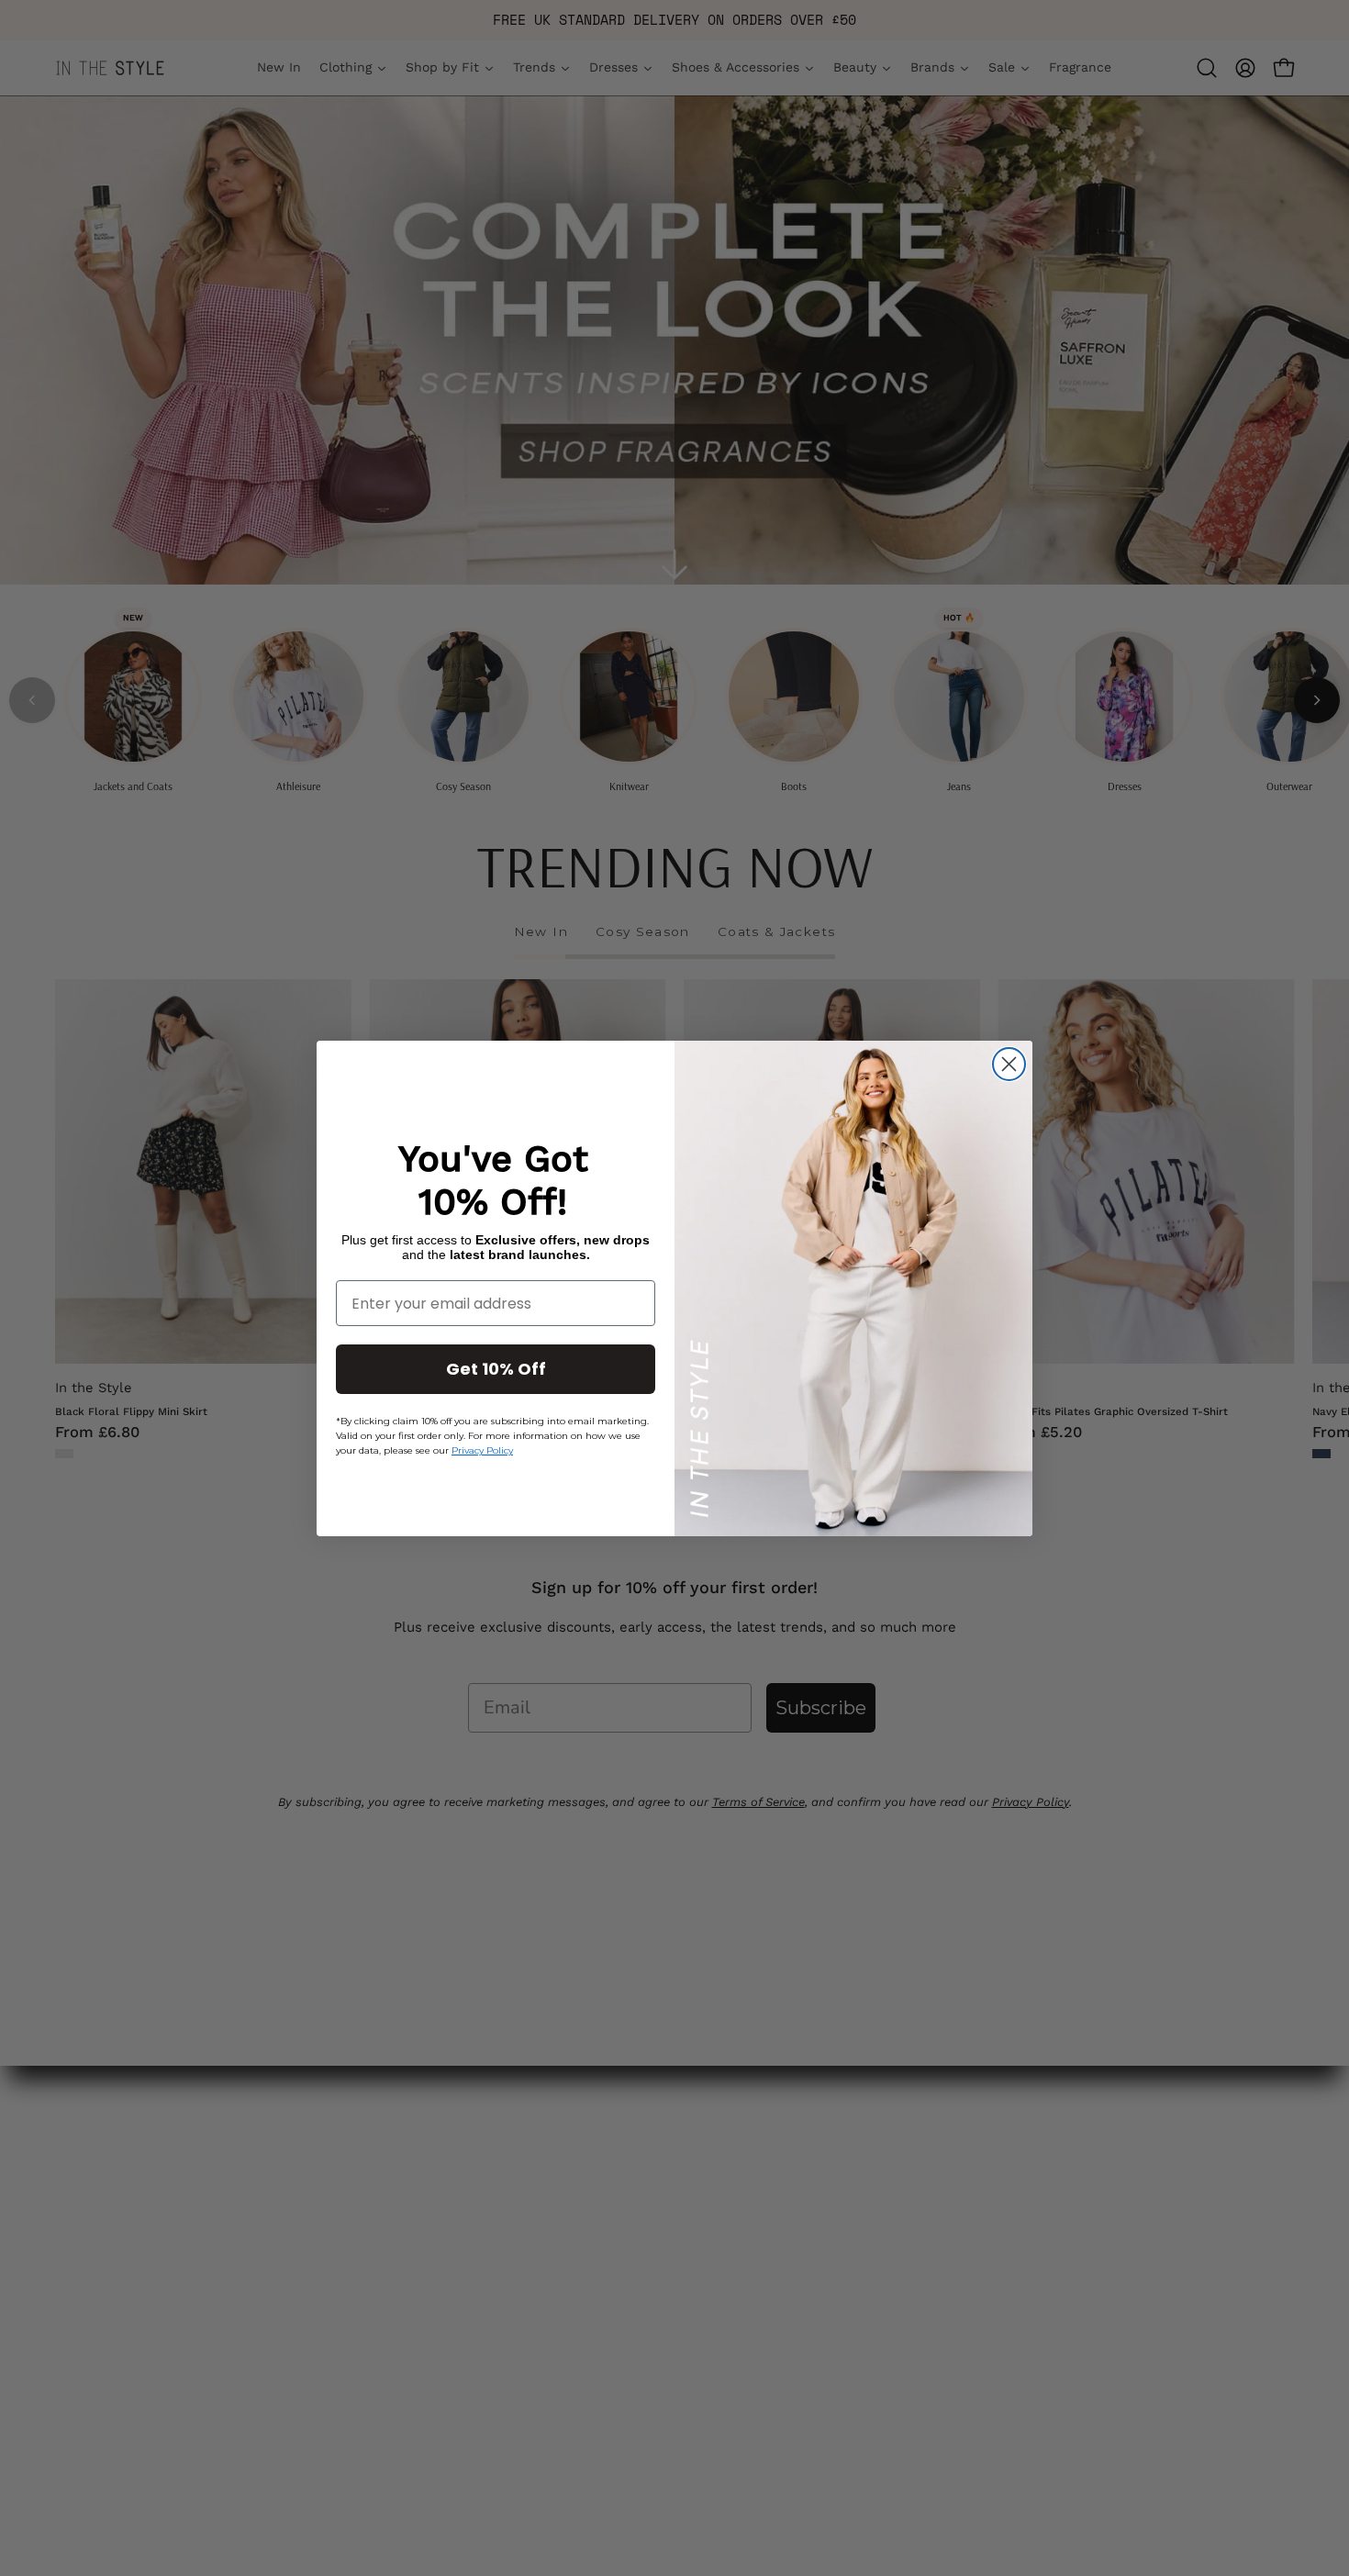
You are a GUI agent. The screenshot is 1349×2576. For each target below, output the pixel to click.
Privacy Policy (482, 1450)
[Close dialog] (1009, 1064)
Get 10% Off (496, 1369)
